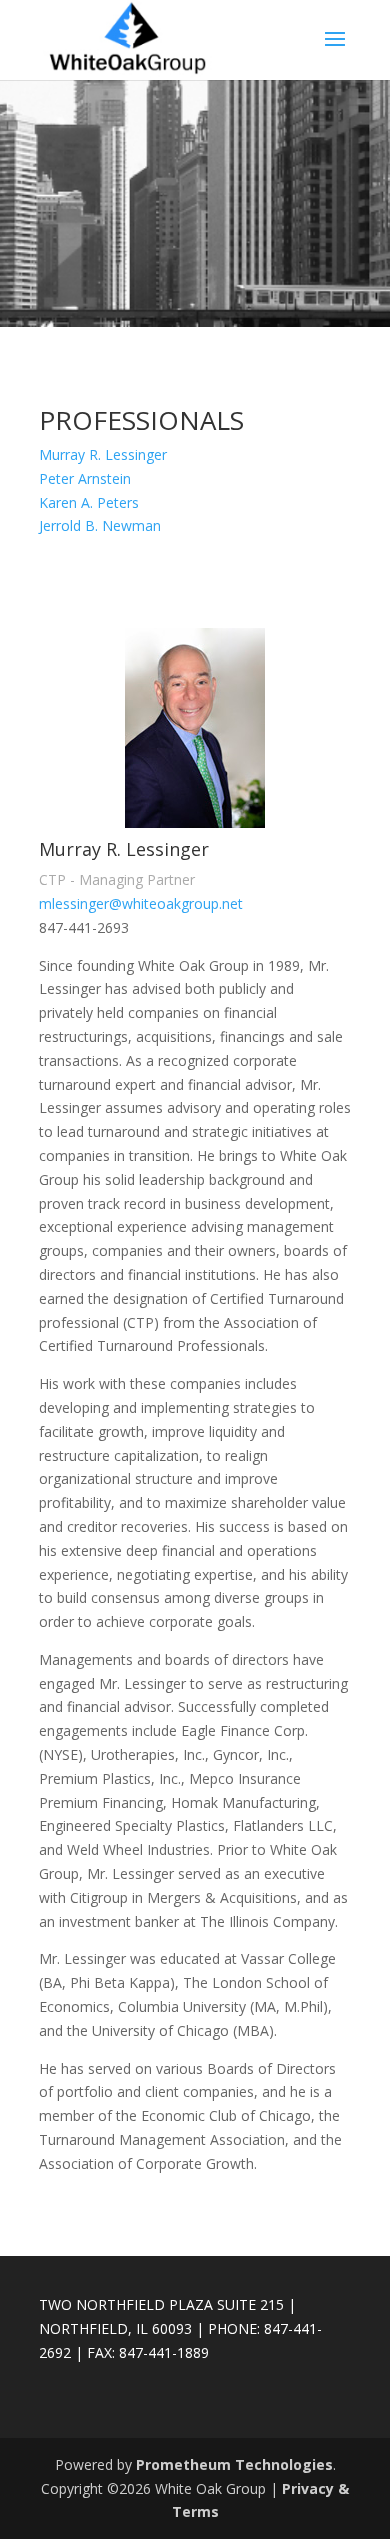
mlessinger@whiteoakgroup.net (141, 903)
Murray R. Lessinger (103, 454)
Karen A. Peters (89, 502)
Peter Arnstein (85, 478)
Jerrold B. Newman (100, 525)
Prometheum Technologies (234, 2464)
